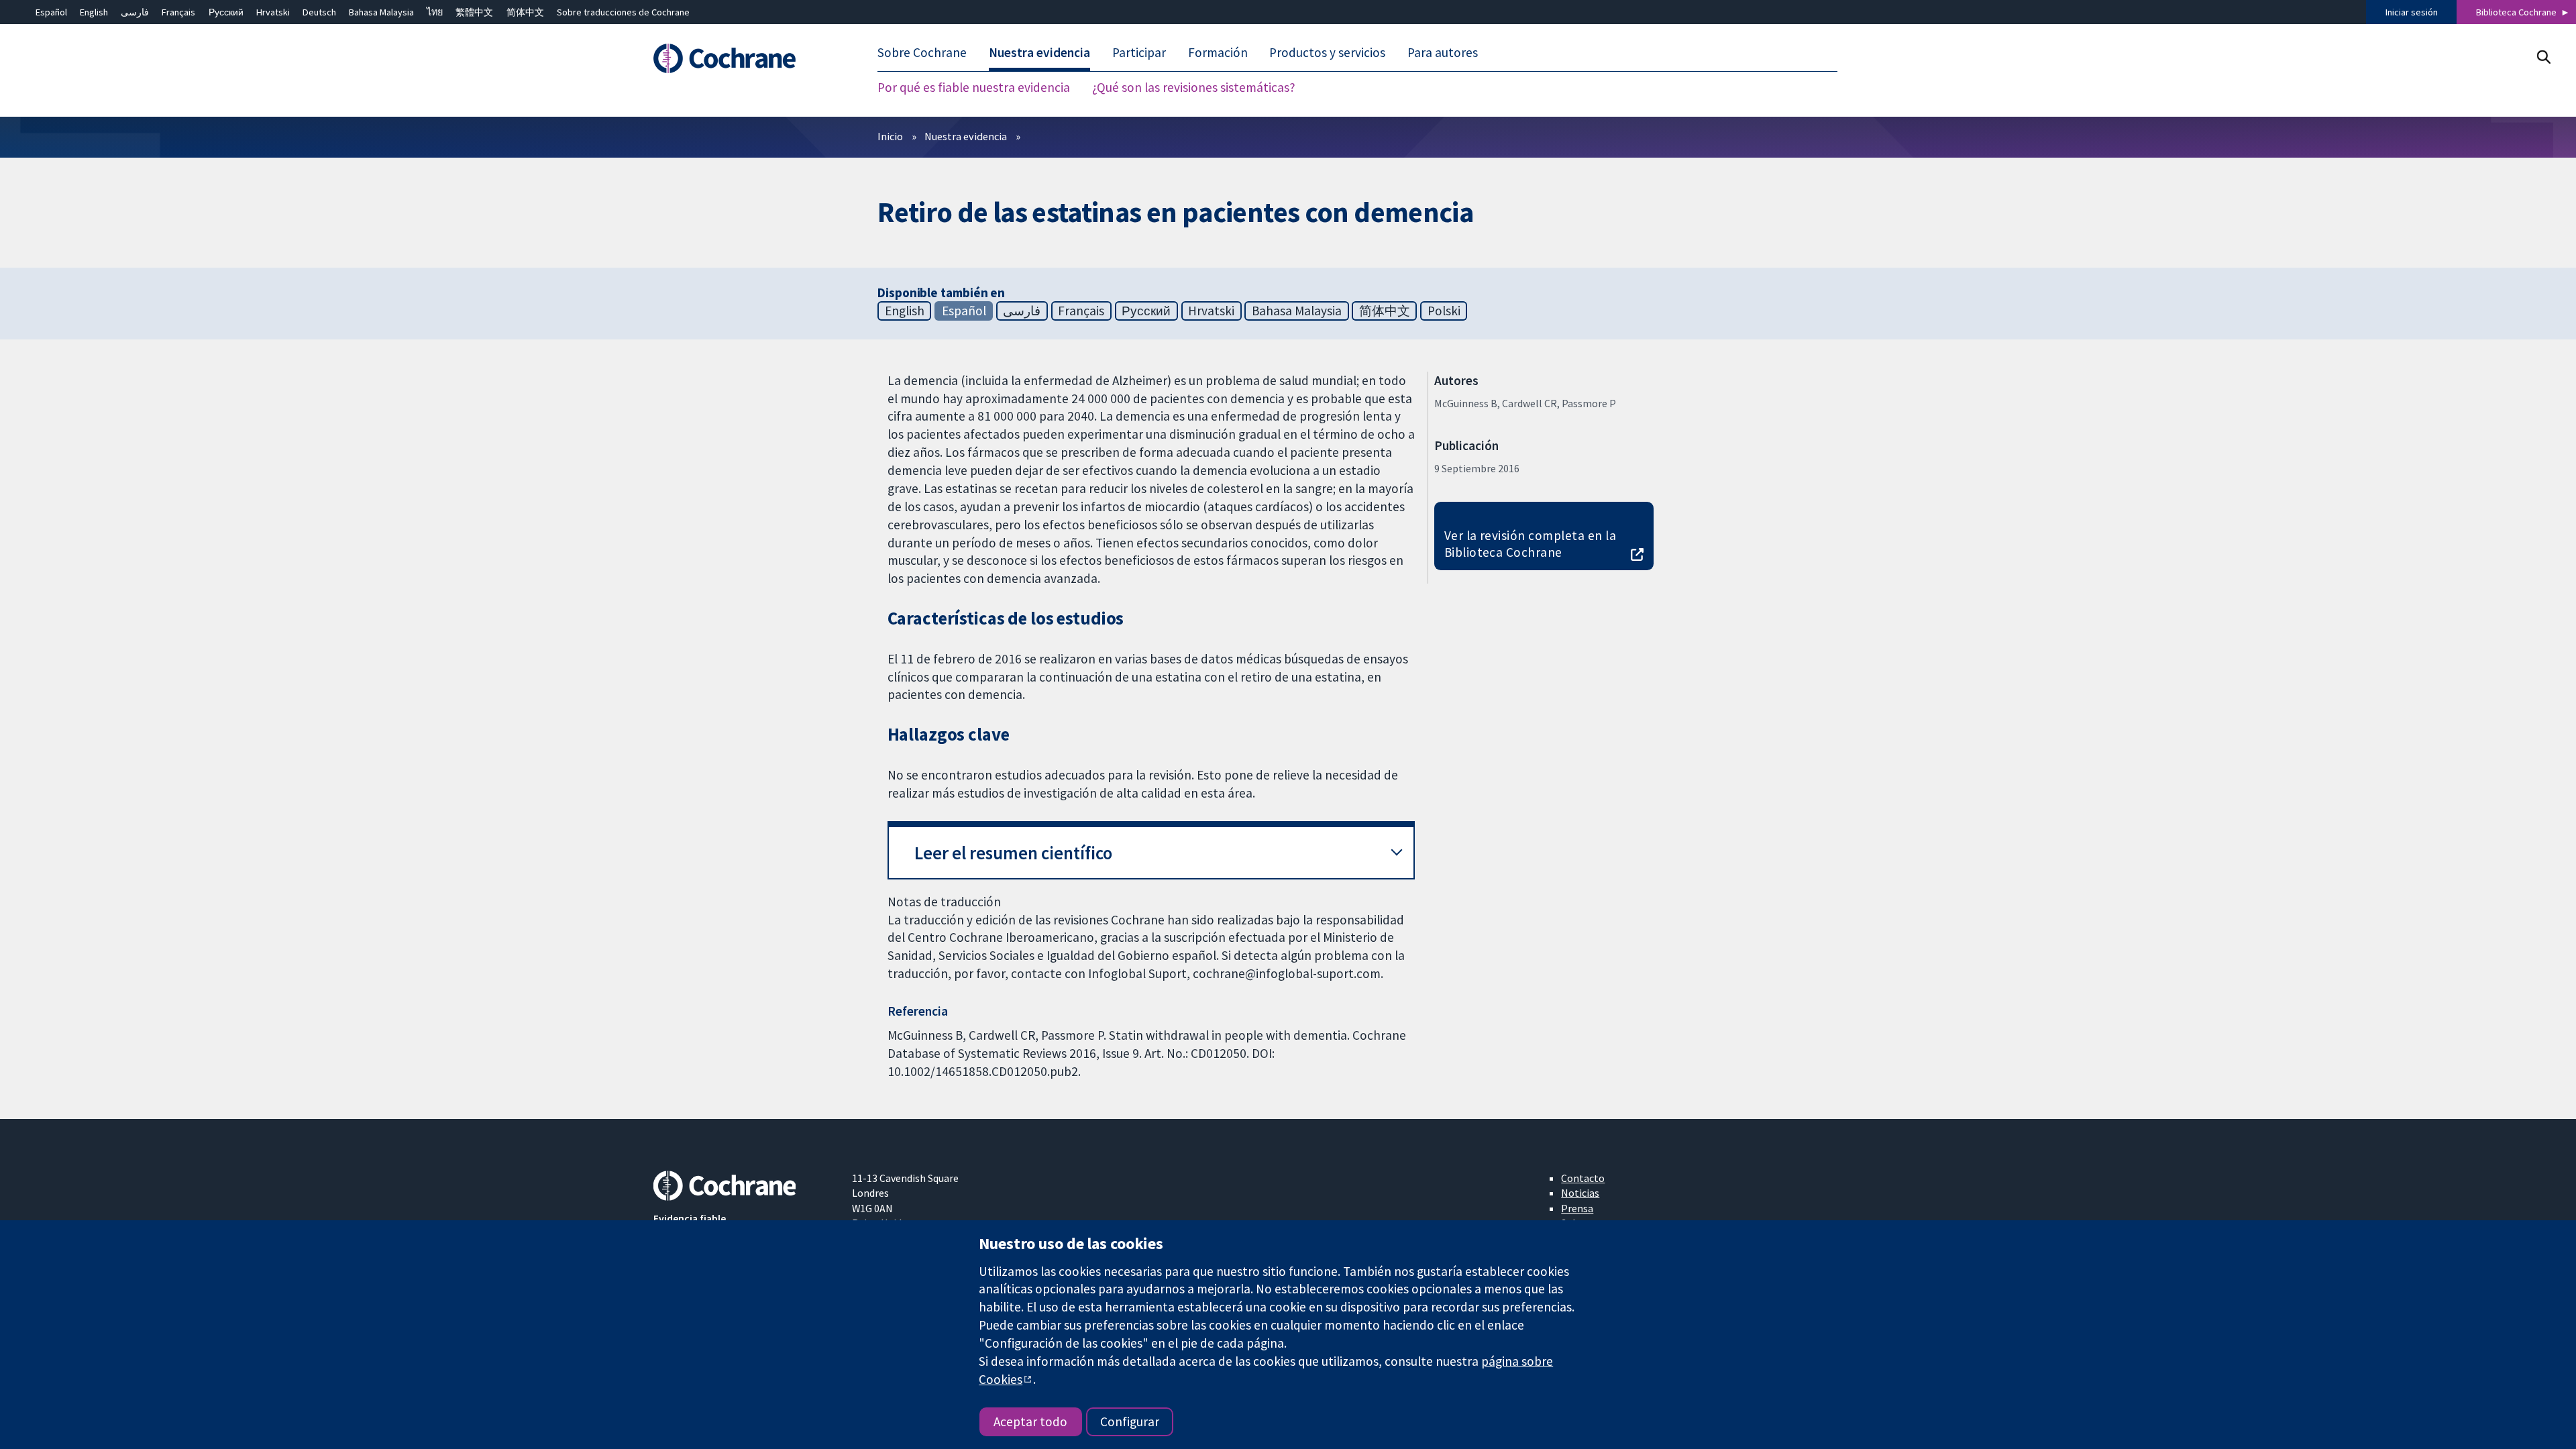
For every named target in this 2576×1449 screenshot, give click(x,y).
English (94, 12)
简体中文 (525, 12)
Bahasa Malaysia (381, 12)
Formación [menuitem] (1218, 52)
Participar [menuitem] (1139, 52)
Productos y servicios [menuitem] (1327, 52)
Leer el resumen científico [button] (1013, 853)
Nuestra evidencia (966, 136)
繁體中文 (474, 12)
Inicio (890, 136)
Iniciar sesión (2412, 12)
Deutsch (319, 12)
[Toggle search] (2543, 57)
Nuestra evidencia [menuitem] (1039, 52)
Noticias (1580, 1193)
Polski (1444, 311)
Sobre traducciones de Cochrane (623, 12)
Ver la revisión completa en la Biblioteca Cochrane (1530, 544)
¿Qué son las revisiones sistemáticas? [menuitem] (1194, 87)
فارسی (135, 12)
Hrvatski (273, 12)
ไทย (435, 12)
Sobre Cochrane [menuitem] (922, 52)
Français (178, 12)
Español (51, 12)
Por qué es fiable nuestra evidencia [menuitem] (974, 87)
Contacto (1583, 1178)
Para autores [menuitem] (1443, 52)
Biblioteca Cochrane (2516, 12)
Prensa (1577, 1208)
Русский (226, 12)
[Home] (743, 58)
